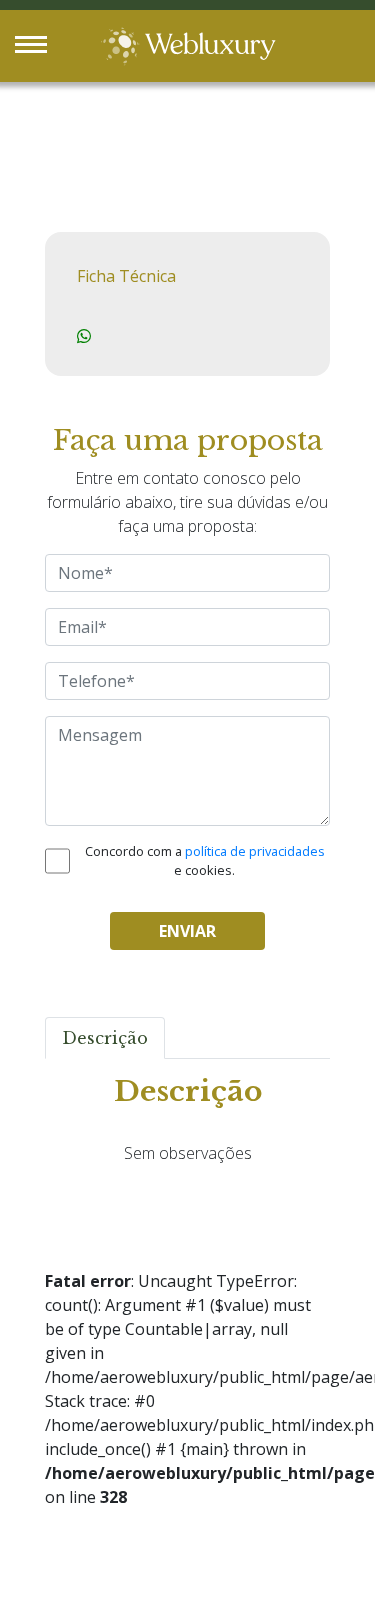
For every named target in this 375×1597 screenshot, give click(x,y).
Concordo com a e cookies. (205, 860)
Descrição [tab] (105, 1038)
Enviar (187, 931)
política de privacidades (255, 851)
